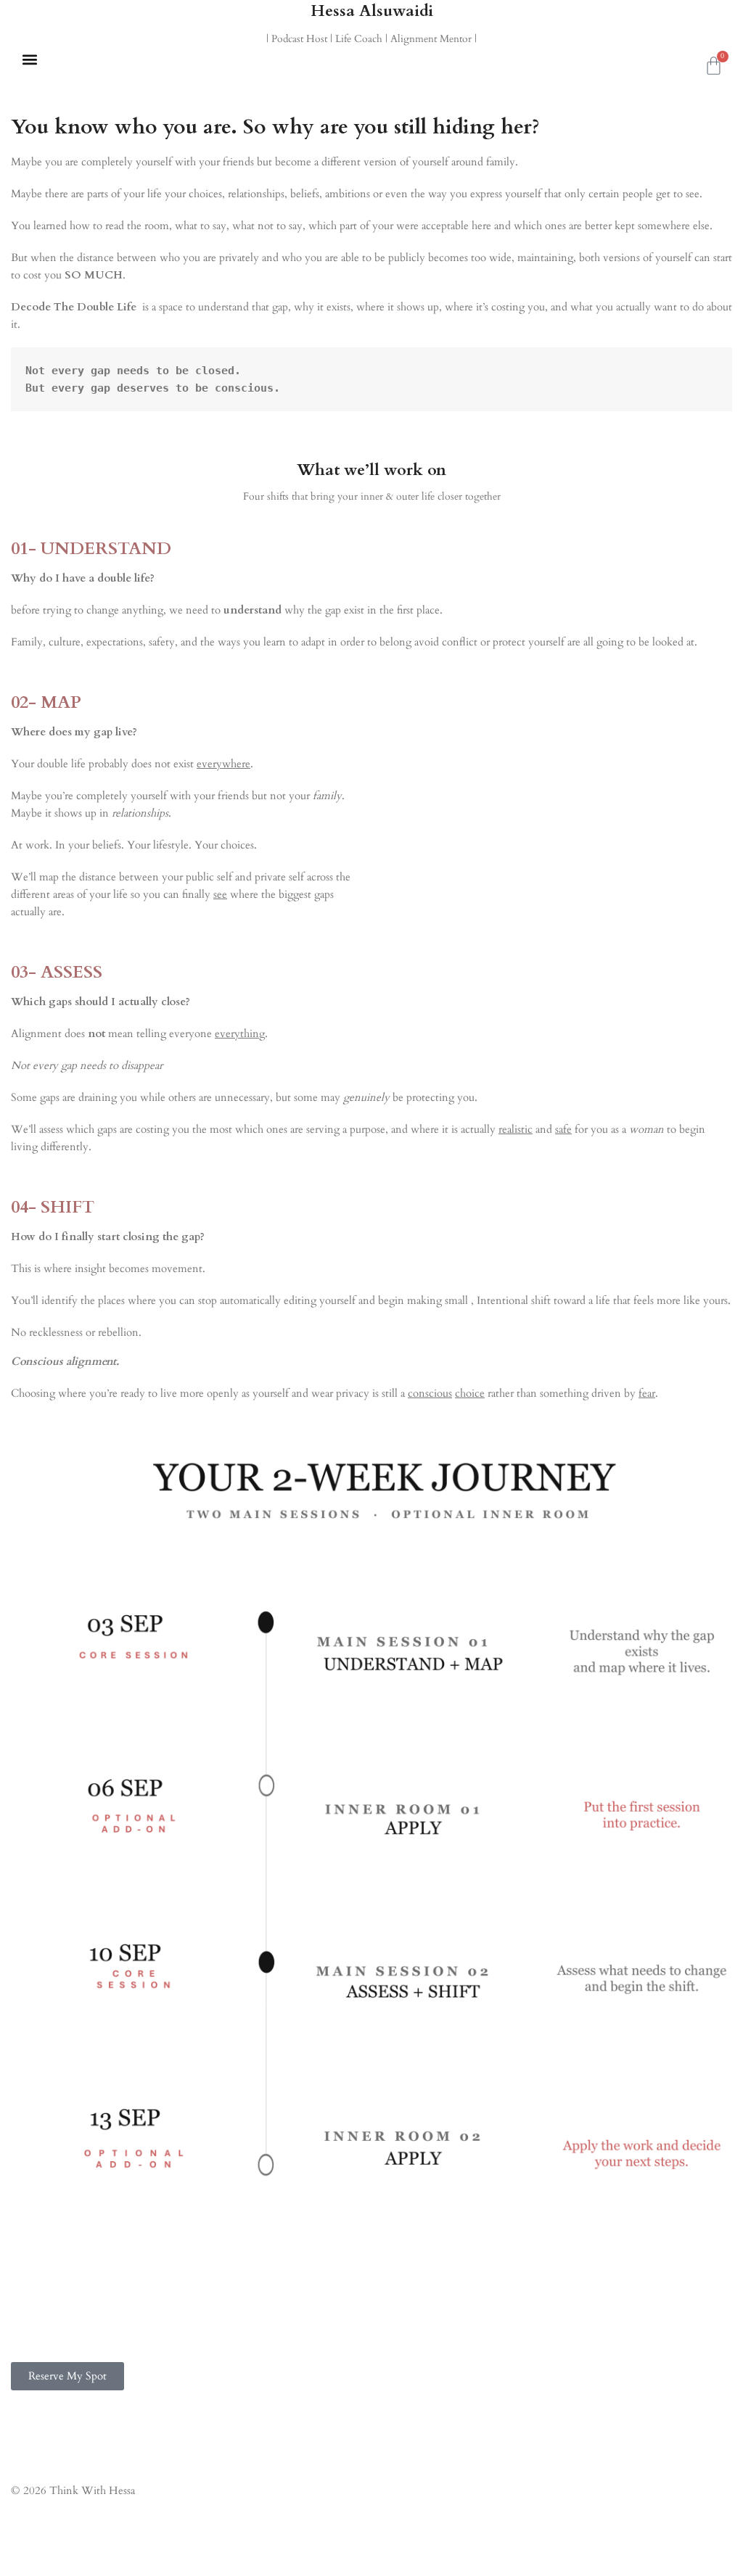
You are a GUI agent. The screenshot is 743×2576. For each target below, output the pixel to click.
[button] (29, 59)
